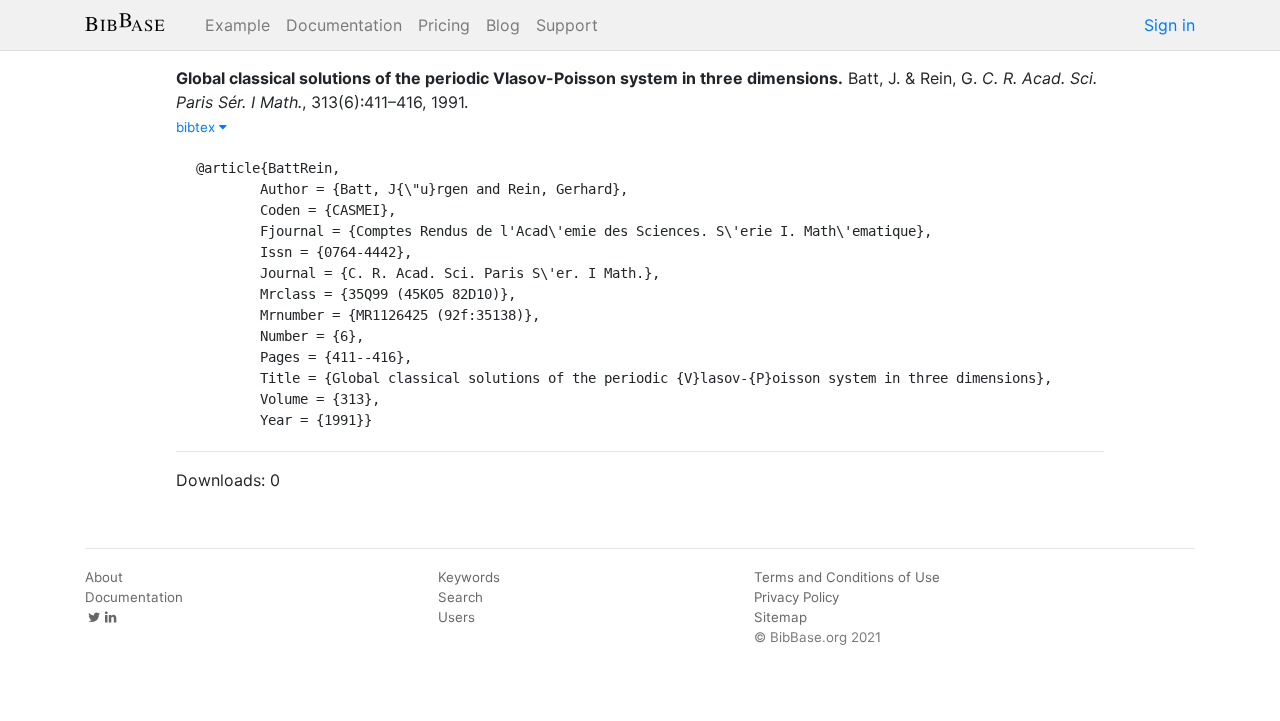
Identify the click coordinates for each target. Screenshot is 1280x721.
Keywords (469, 577)
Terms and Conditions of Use (847, 577)
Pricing (444, 25)
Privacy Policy (796, 597)
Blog (503, 25)
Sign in (1169, 25)
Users (456, 617)
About (104, 577)
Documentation (344, 25)
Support (567, 25)
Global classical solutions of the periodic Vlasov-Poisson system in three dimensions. (509, 78)
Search (460, 597)
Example (237, 25)
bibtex (197, 127)
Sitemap (780, 617)
